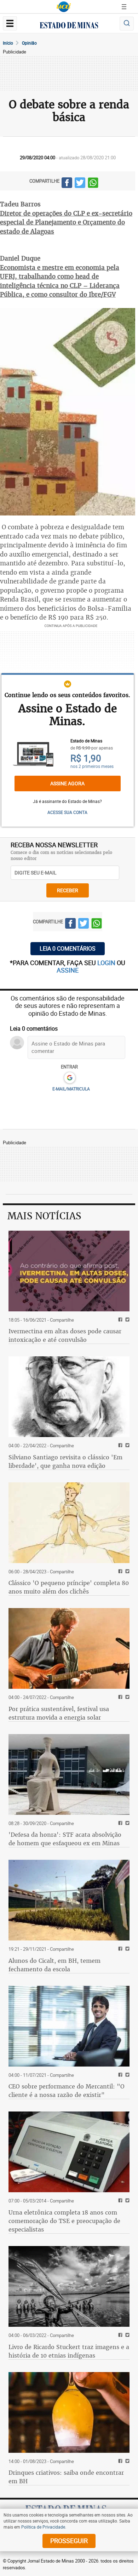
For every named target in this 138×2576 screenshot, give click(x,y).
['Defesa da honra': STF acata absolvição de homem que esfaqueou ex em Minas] (69, 1774)
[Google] (70, 1078)
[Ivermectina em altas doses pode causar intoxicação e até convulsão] (69, 1271)
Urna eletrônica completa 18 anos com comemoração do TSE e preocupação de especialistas (64, 2221)
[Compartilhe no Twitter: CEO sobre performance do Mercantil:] (126, 2075)
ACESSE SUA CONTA (67, 812)
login (107, 963)
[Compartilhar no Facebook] (67, 184)
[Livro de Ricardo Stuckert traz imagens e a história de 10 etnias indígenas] (69, 2286)
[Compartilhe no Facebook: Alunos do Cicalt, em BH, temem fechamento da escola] (119, 1949)
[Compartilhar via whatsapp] (93, 184)
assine (68, 970)
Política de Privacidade (43, 2527)
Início (8, 43)
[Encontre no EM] (127, 24)
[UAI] (64, 7)
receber (68, 890)
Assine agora (67, 783)
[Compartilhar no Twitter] (80, 184)
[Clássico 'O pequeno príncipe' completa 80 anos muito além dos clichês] (69, 1523)
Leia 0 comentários (68, 948)
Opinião (29, 43)
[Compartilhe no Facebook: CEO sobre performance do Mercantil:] (119, 2075)
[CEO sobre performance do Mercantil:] (69, 2026)
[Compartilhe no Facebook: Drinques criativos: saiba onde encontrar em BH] (119, 2461)
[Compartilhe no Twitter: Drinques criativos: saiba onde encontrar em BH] (126, 2461)
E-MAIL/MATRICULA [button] (71, 1089)
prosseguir (69, 2541)
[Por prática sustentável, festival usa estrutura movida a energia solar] (69, 1648)
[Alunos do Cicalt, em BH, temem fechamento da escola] (69, 1900)
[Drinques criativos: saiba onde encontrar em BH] (69, 2412)
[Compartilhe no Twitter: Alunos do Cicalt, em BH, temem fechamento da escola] (126, 1949)
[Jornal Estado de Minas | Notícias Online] (69, 26)
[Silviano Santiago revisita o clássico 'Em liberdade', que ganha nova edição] (69, 1397)
